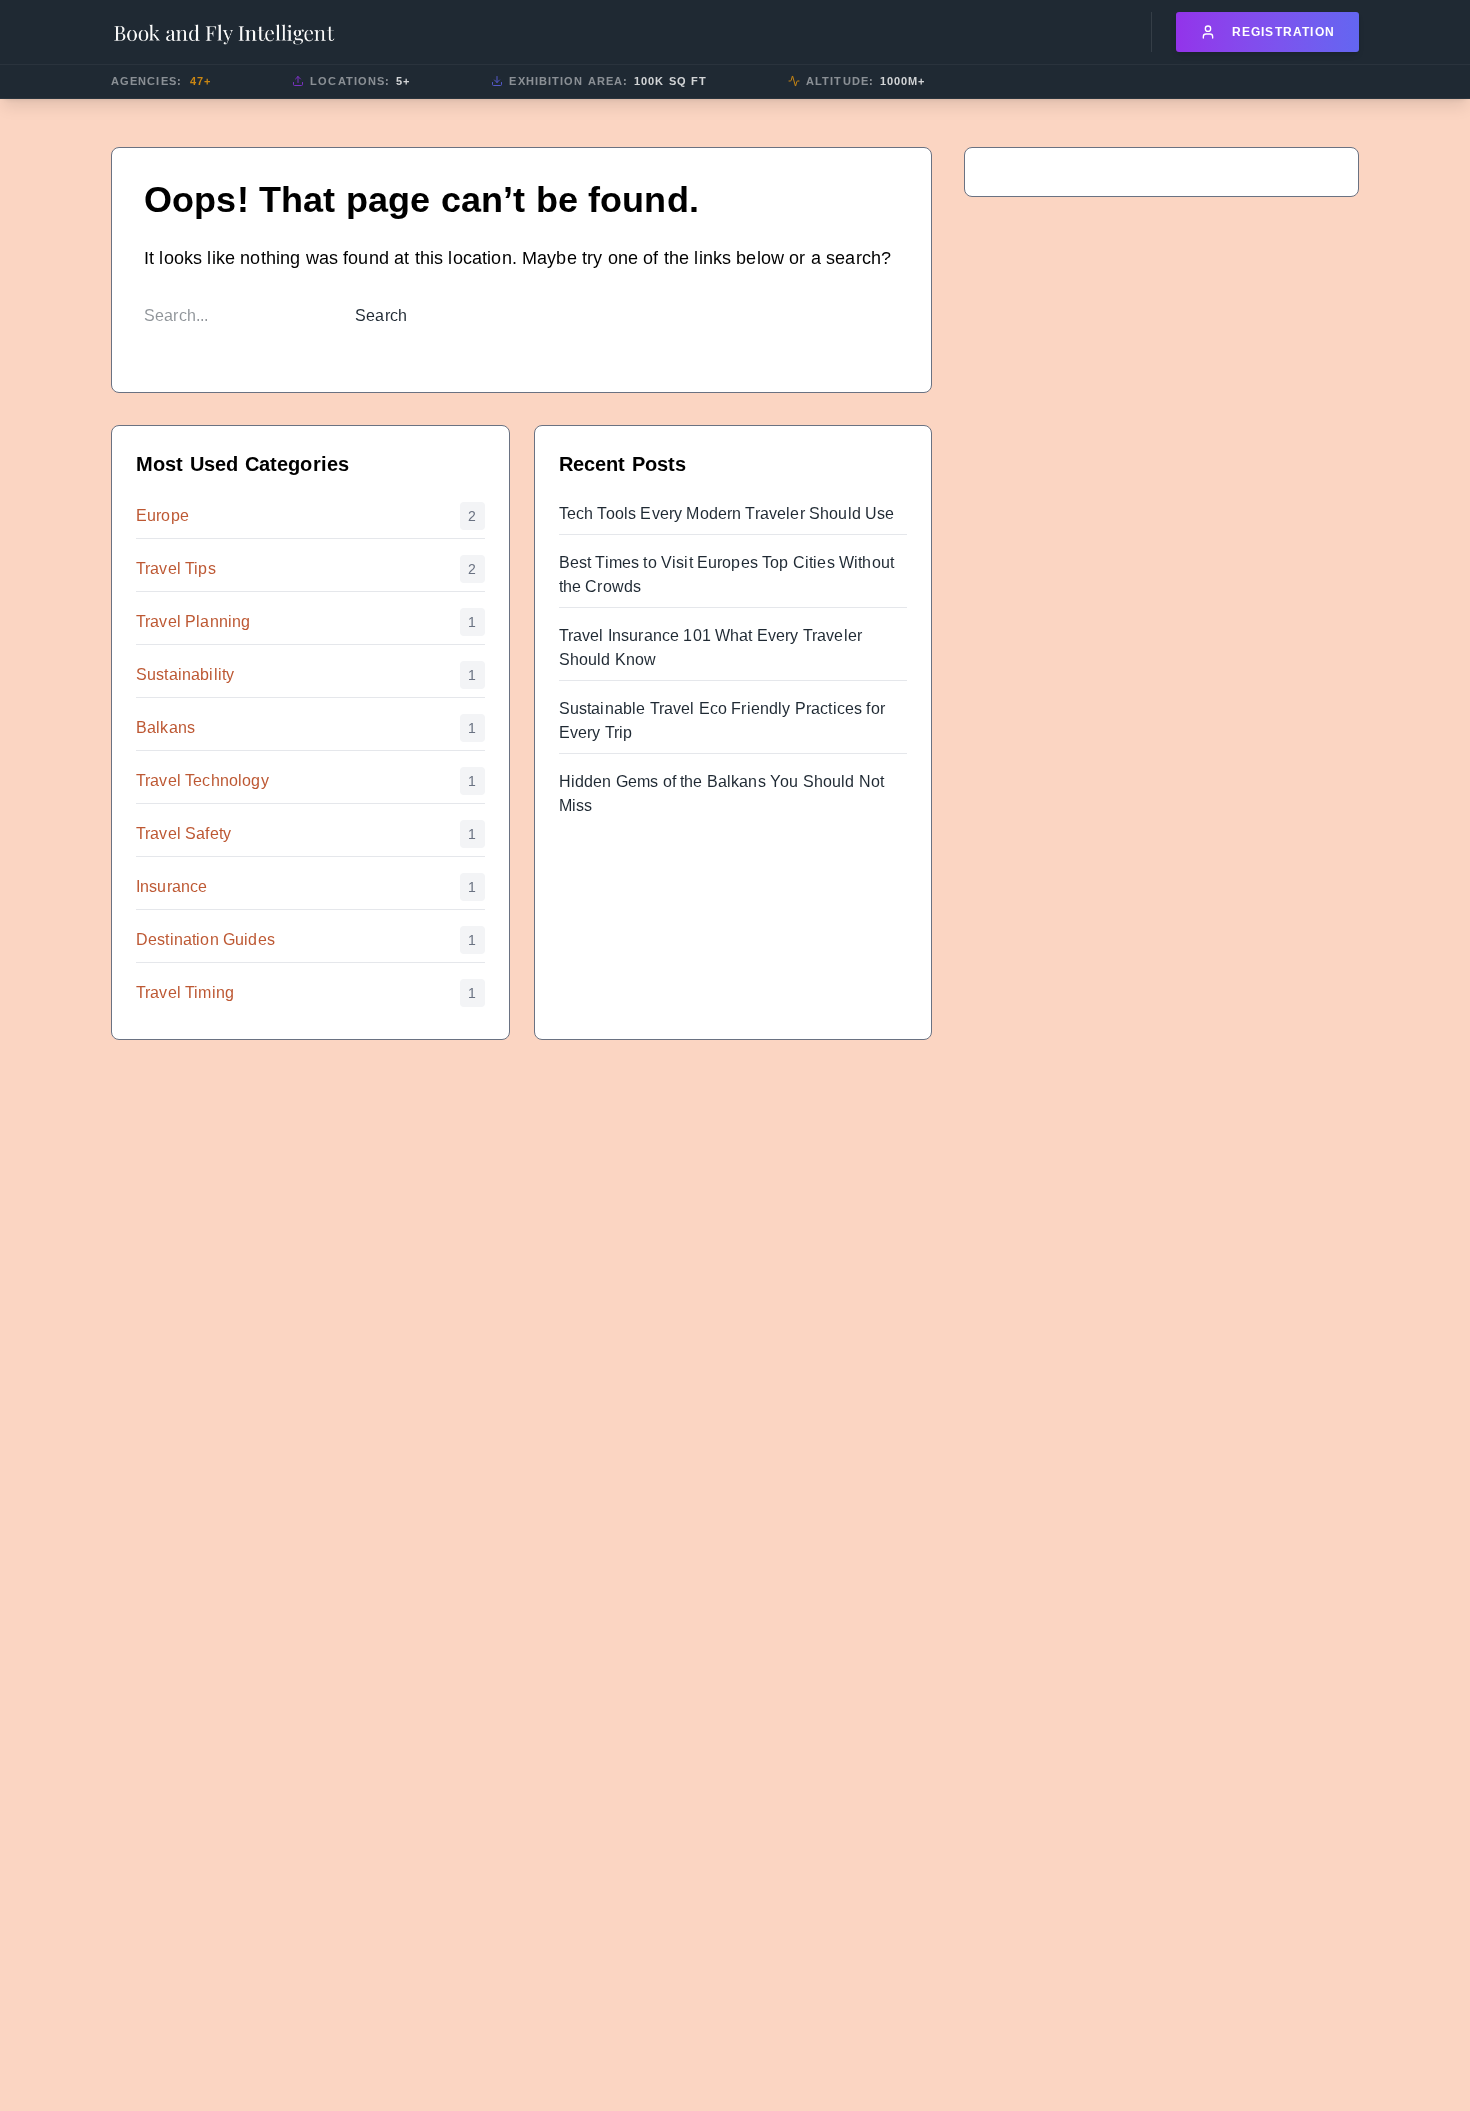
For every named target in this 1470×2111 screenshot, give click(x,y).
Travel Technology (202, 780)
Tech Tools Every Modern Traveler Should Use (727, 513)
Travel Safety (183, 833)
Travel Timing (185, 992)
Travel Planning (193, 621)
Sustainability (185, 674)
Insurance (171, 886)
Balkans (165, 727)
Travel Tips (176, 568)
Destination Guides (205, 939)
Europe (162, 515)
